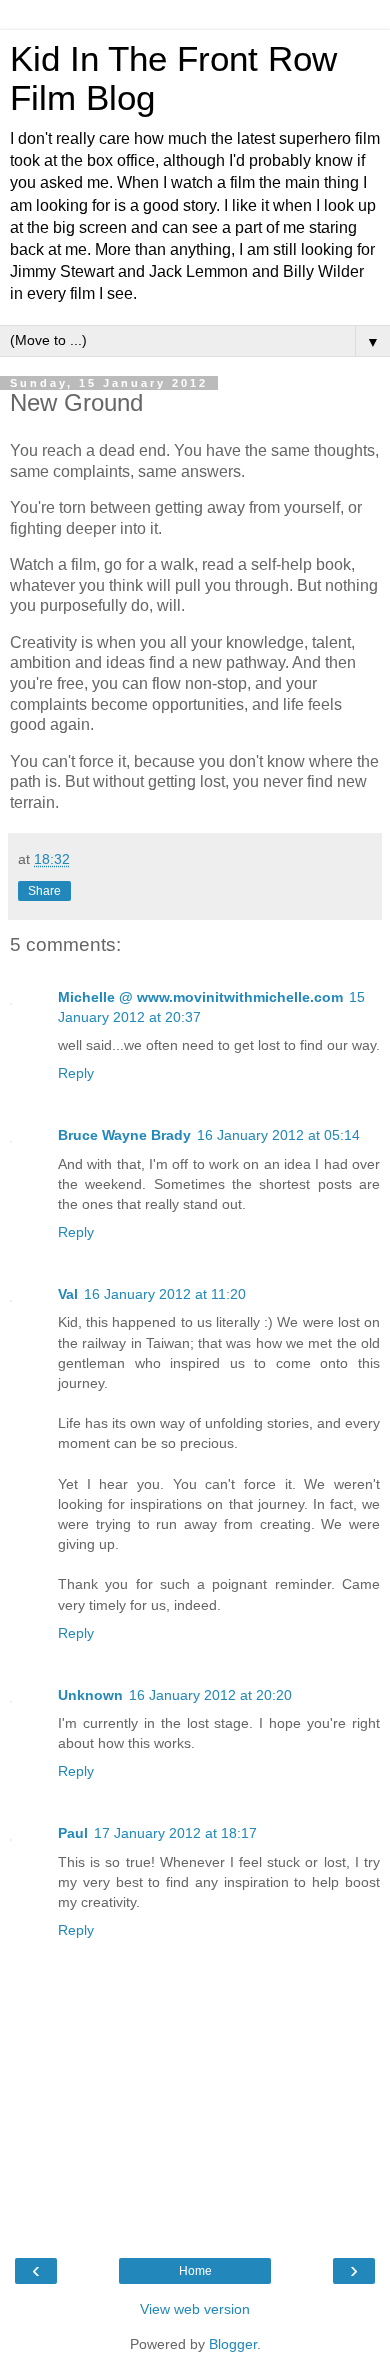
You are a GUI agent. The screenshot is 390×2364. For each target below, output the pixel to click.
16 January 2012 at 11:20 (165, 1294)
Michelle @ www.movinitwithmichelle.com (200, 997)
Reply (76, 1073)
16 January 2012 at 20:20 (210, 1695)
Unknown (90, 1695)
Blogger (233, 2344)
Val (68, 1294)
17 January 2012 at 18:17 (175, 1833)
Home (195, 2271)
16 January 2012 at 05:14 (278, 1135)
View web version (195, 2309)
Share (44, 891)
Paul (73, 1833)
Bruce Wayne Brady (124, 1135)
